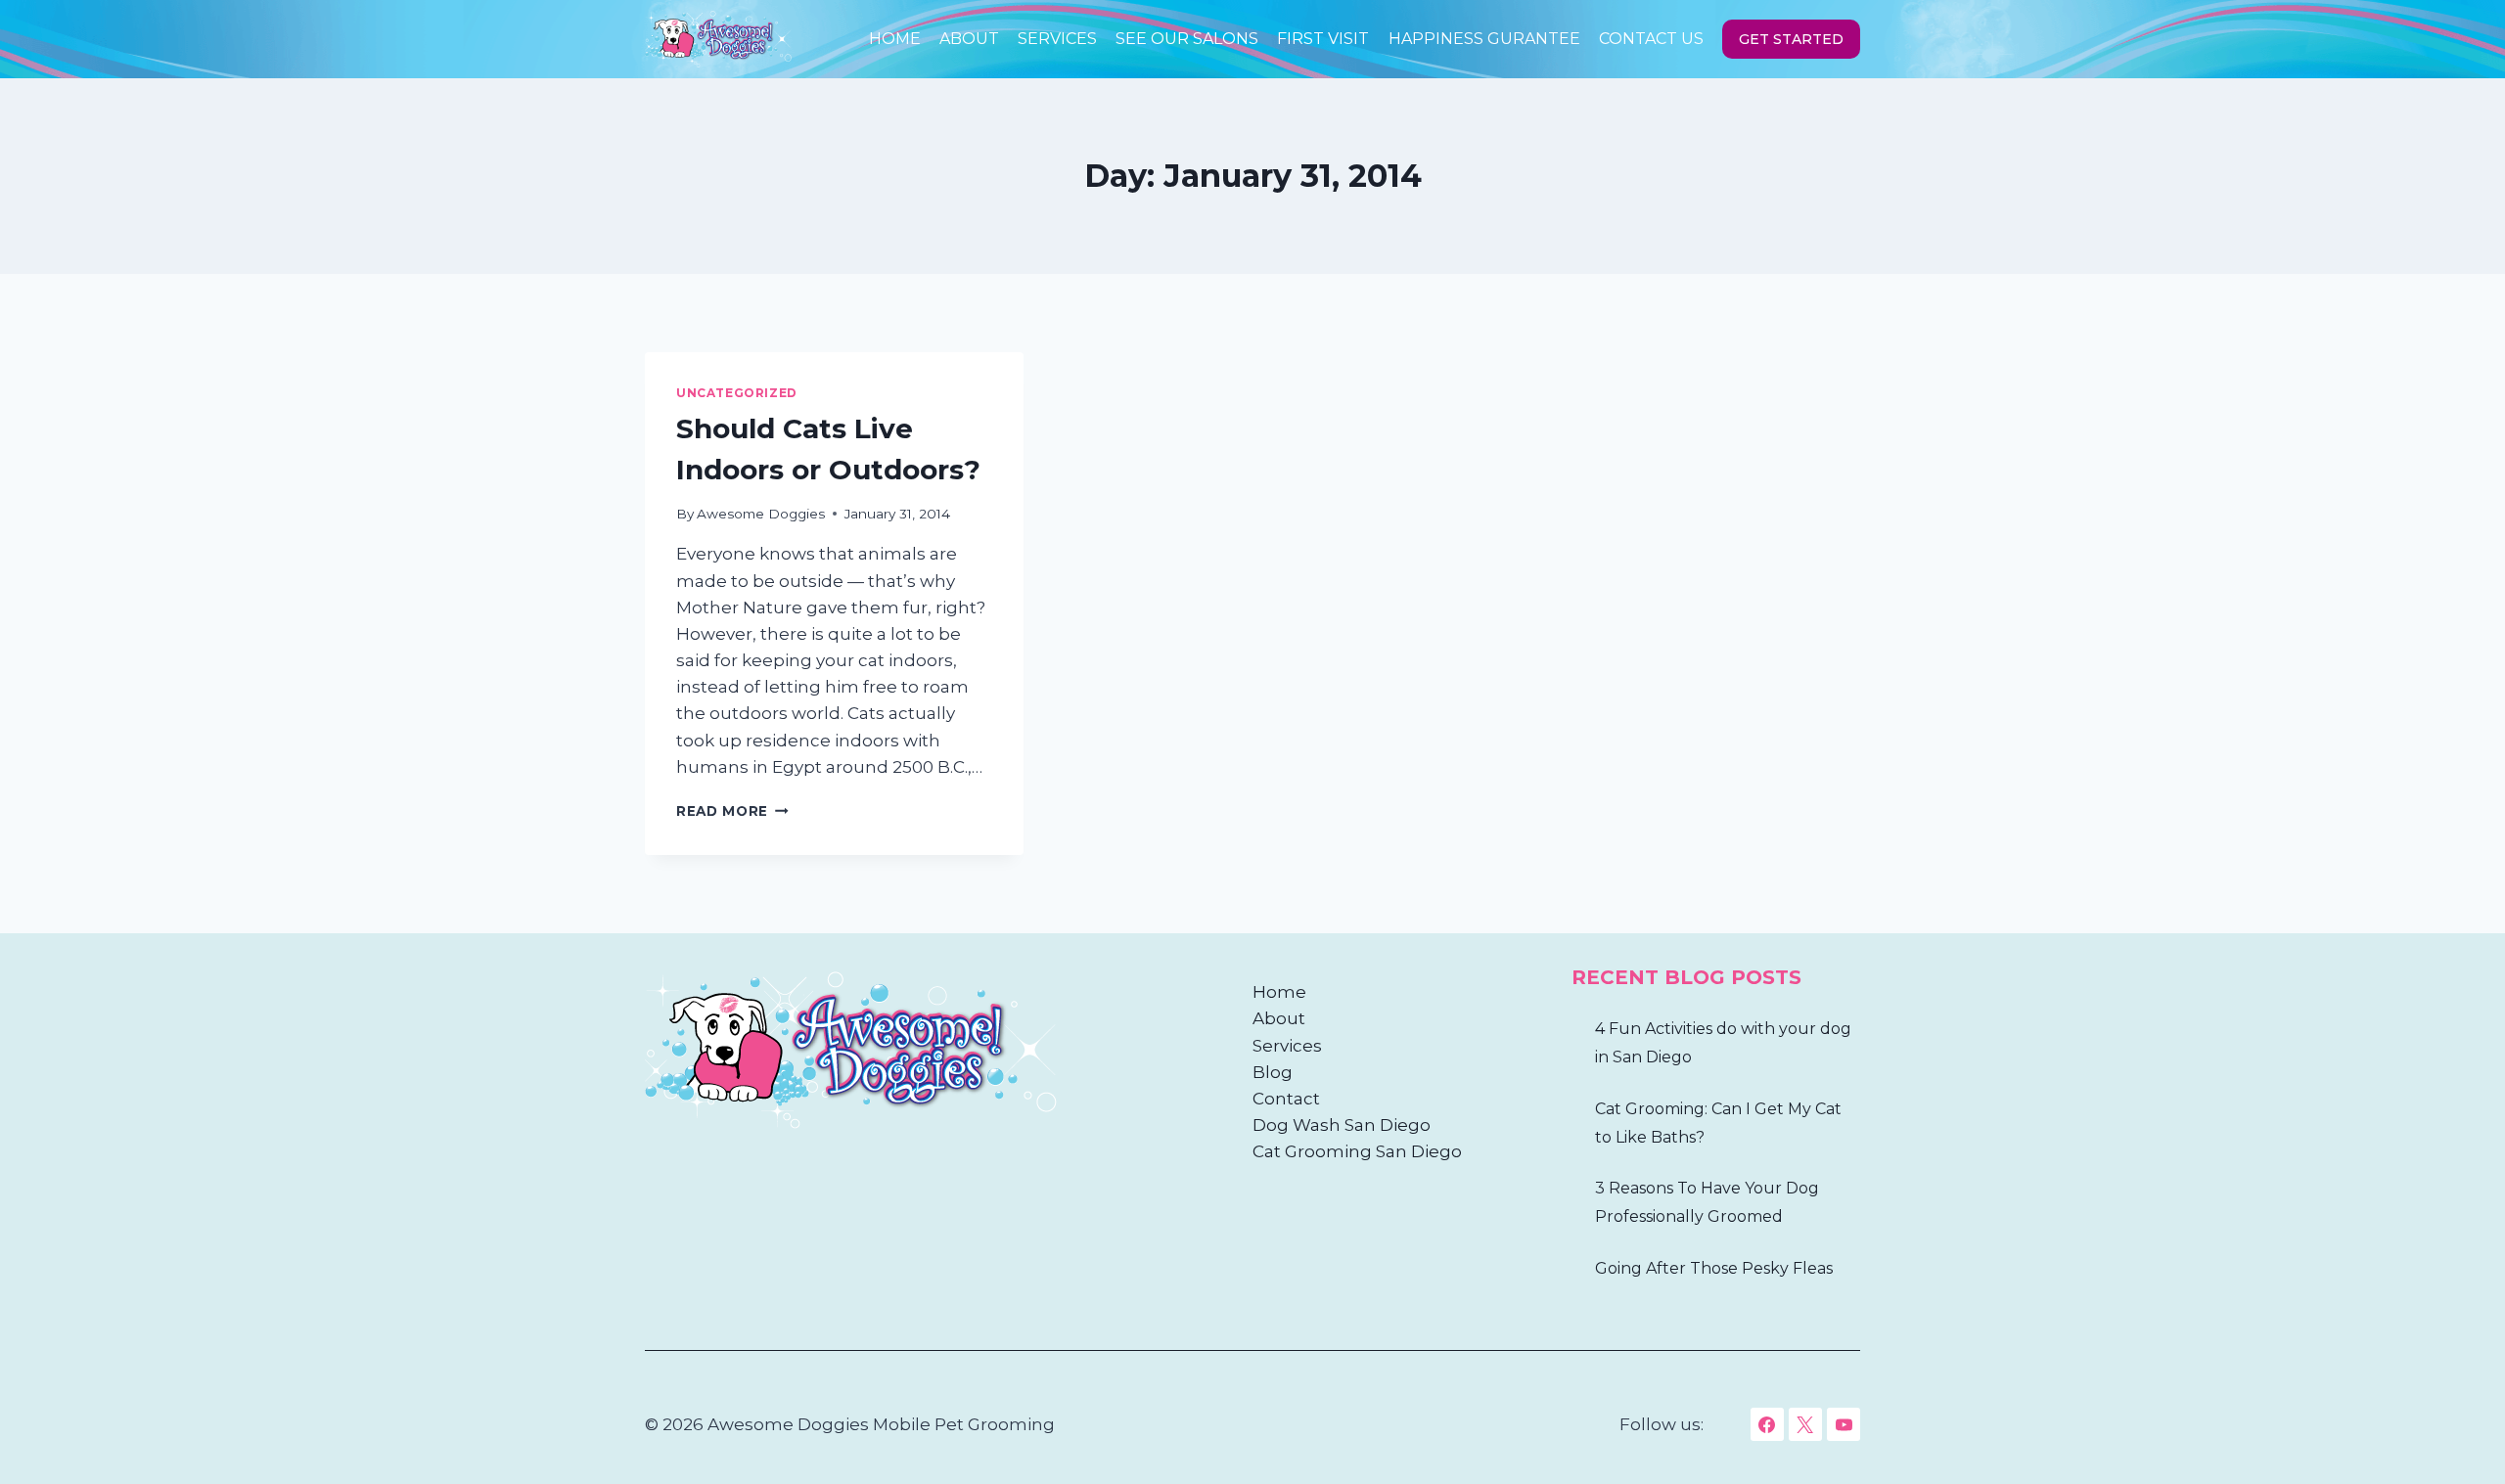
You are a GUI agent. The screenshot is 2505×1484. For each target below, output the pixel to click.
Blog (1273, 1072)
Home (895, 39)
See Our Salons (1187, 39)
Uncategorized (737, 393)
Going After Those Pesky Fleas (1714, 1268)
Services (1057, 39)
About (969, 39)
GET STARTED (1791, 39)
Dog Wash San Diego (1342, 1125)
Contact (1286, 1099)
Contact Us (1651, 39)
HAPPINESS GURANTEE (1484, 39)
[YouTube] (1844, 1424)
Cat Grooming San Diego (1357, 1151)
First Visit (1323, 39)
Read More (732, 811)
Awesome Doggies (761, 514)
